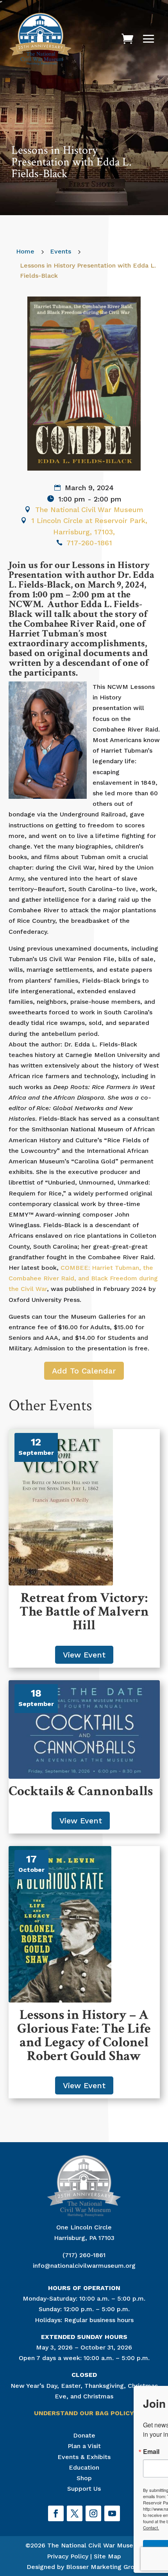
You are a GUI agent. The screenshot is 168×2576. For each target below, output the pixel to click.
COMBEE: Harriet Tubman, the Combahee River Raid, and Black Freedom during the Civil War (83, 1278)
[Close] (158, 2393)
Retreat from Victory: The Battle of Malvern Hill (84, 1612)
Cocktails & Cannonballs (81, 1791)
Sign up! (89, 2550)
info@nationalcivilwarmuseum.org (84, 2266)
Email (30, 2452)
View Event (84, 1655)
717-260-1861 (89, 543)
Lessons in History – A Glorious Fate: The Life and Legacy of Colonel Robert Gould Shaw (84, 2035)
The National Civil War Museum (89, 510)
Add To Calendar (84, 1371)
